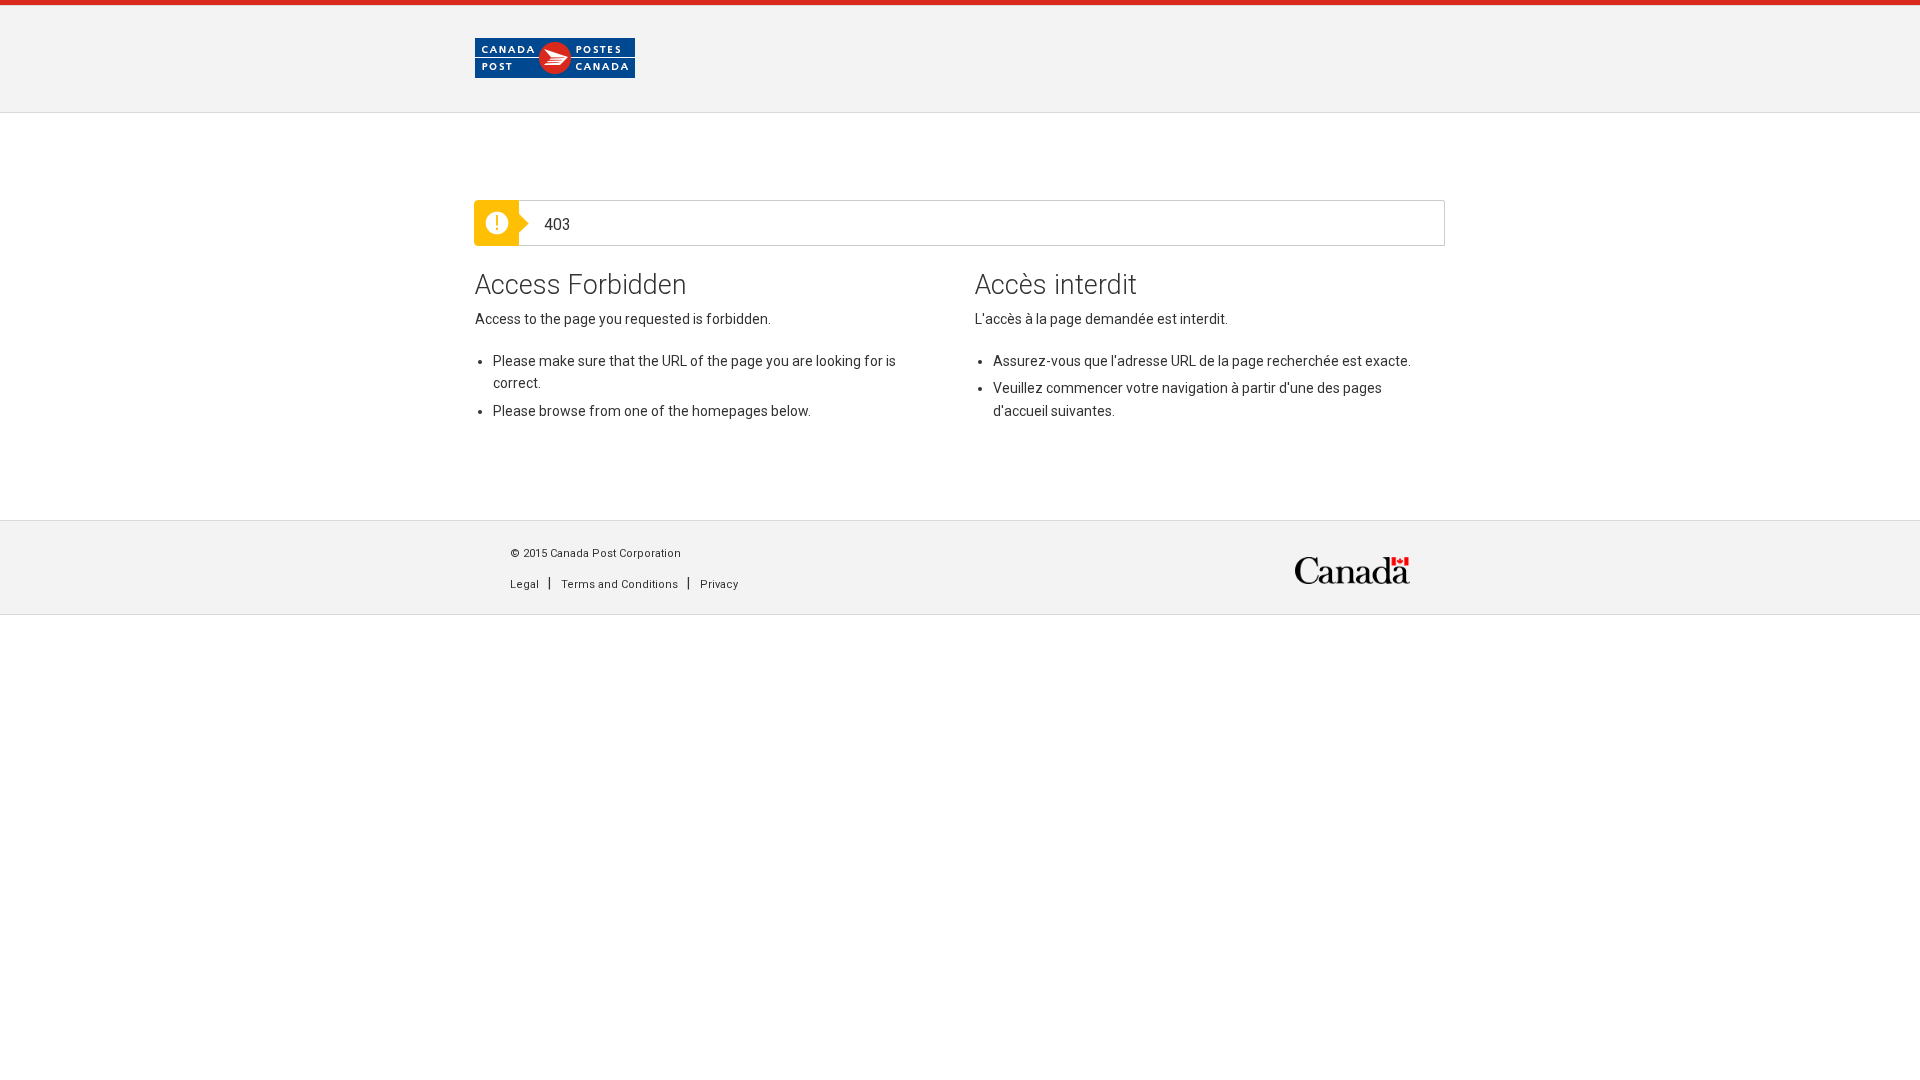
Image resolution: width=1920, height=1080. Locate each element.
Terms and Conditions (619, 584)
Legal (524, 584)
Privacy (719, 584)
